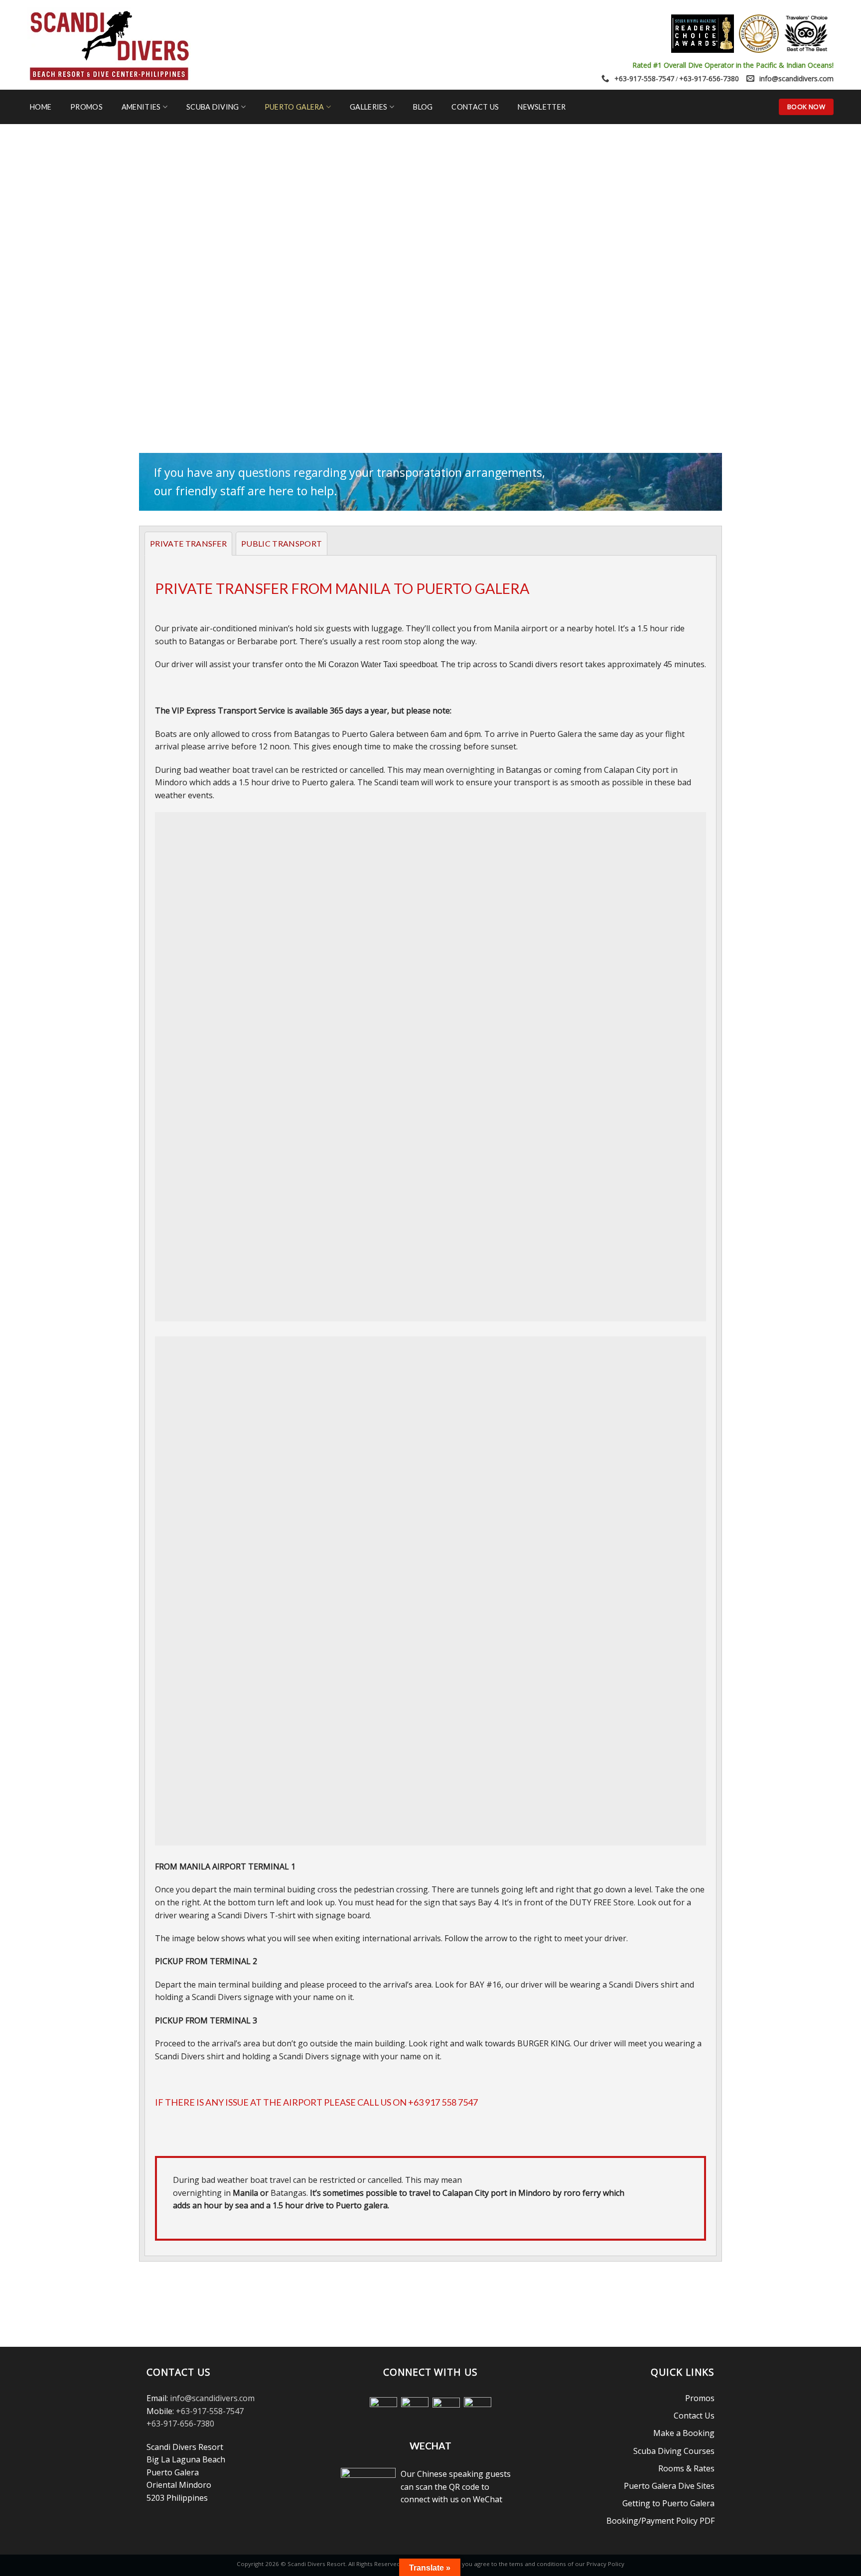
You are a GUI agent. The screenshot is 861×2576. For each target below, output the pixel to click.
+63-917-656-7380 (709, 78)
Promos (86, 107)
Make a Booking (684, 2433)
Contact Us (475, 107)
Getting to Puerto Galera (668, 2503)
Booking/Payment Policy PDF (660, 2521)
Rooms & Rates (686, 2468)
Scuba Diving (213, 107)
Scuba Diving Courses (674, 2451)
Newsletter (542, 107)
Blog (423, 107)
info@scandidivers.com (796, 78)
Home (41, 107)
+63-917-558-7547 (644, 78)
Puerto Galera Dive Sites (669, 2486)
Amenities (141, 107)
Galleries (369, 107)
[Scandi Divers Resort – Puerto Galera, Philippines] (109, 45)
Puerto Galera (294, 107)
